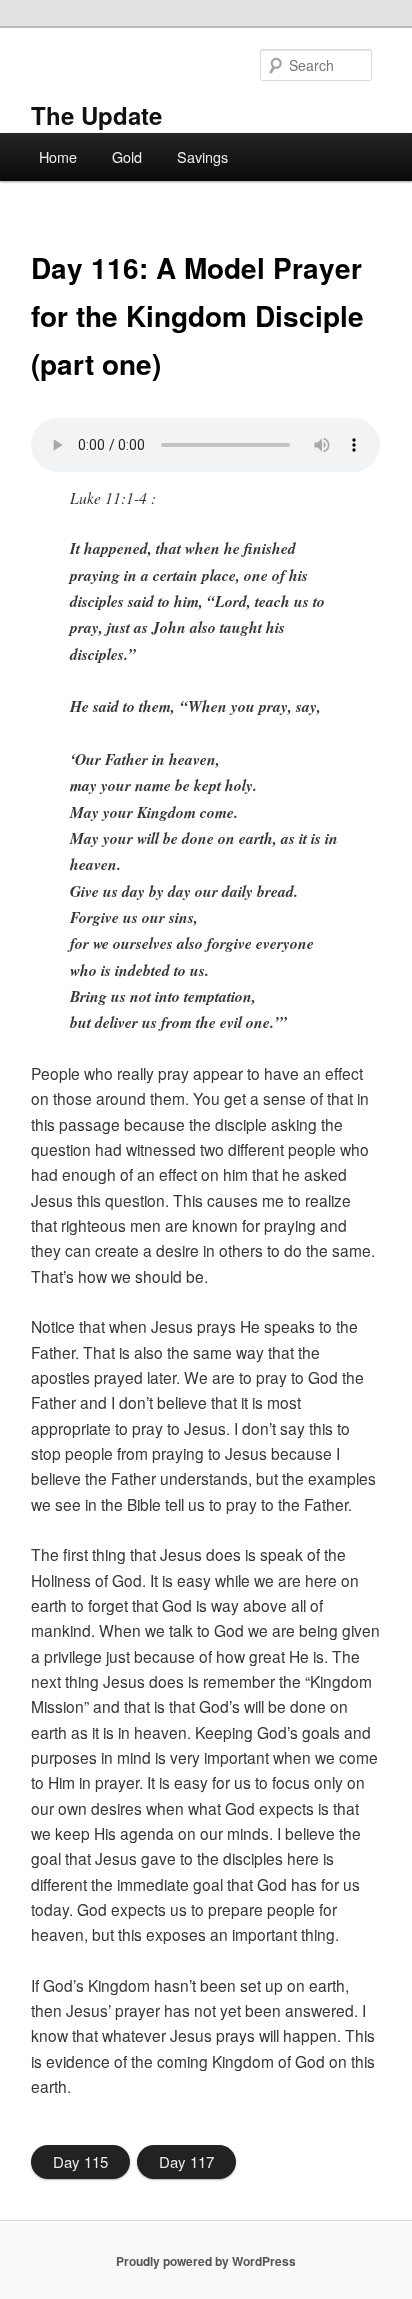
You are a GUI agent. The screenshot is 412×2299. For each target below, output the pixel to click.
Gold (127, 156)
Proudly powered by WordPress (206, 2261)
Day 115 (80, 2161)
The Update (96, 115)
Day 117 (186, 2161)
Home (58, 156)
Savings (202, 156)
